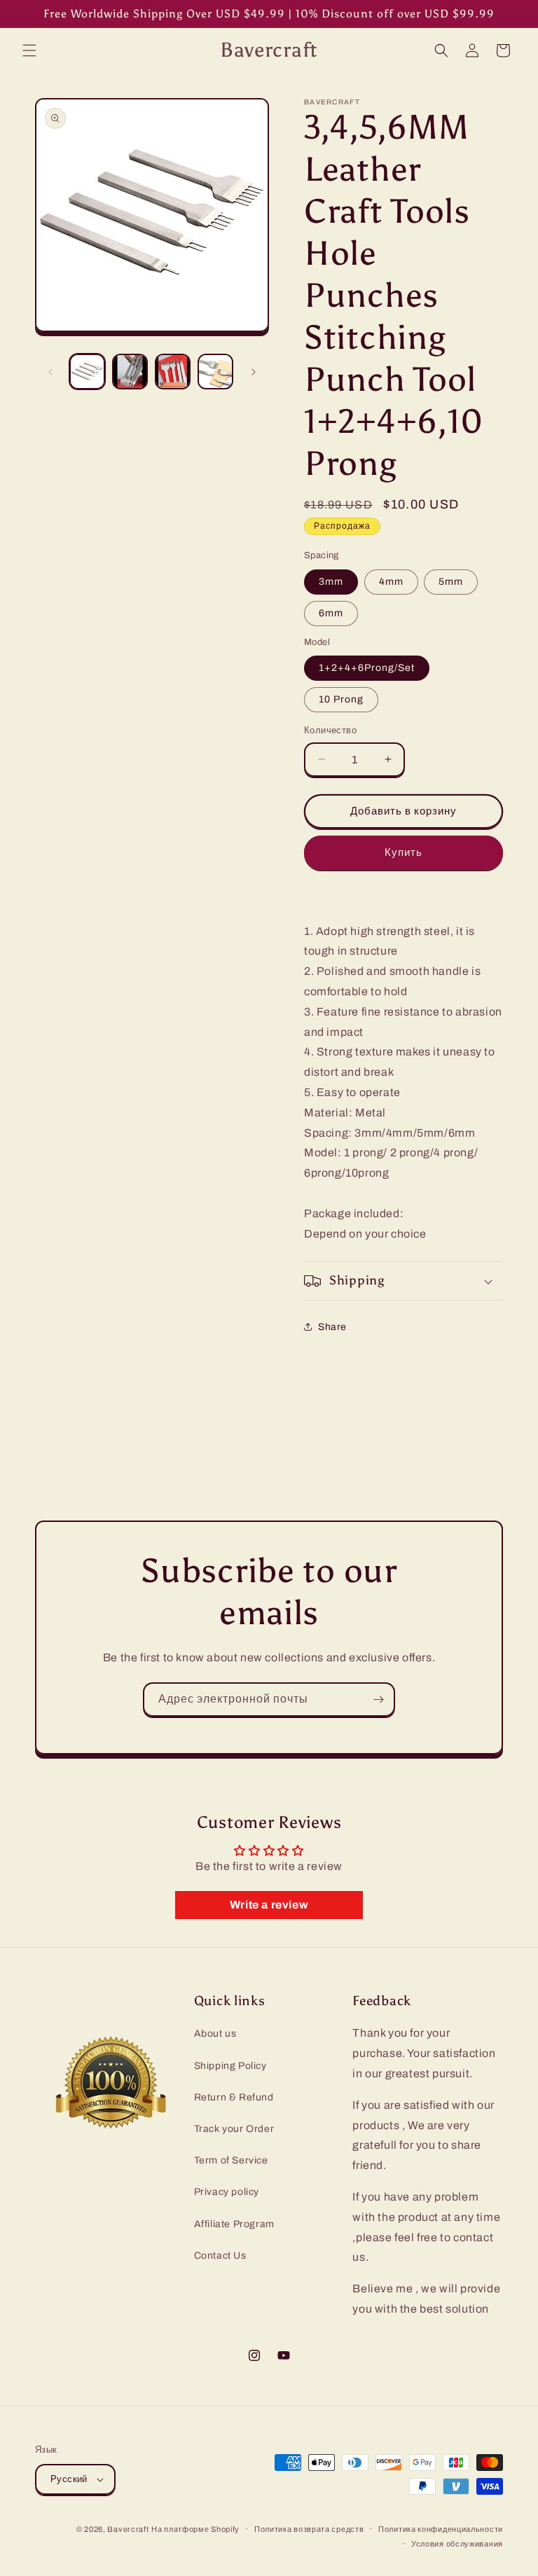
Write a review (269, 1905)
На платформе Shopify (195, 2529)
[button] (29, 50)
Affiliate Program (234, 2224)
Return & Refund (234, 2097)
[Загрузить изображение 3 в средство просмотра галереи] (173, 372)
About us (215, 2034)
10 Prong (341, 699)
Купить (403, 852)
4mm (391, 582)
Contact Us (220, 2256)
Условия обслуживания (457, 2544)
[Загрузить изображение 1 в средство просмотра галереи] (87, 372)
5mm (451, 582)
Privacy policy (227, 2192)
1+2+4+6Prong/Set (367, 668)
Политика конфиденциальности (441, 2529)
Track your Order (234, 2129)
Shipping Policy (230, 2066)
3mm (331, 582)
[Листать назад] (50, 372)
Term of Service (231, 2160)
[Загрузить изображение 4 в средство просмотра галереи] (215, 372)
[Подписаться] (378, 1699)
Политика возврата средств (309, 2529)
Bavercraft (128, 2529)
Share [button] (332, 1327)
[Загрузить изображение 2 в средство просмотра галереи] (130, 372)
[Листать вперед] (254, 372)
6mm (331, 613)
